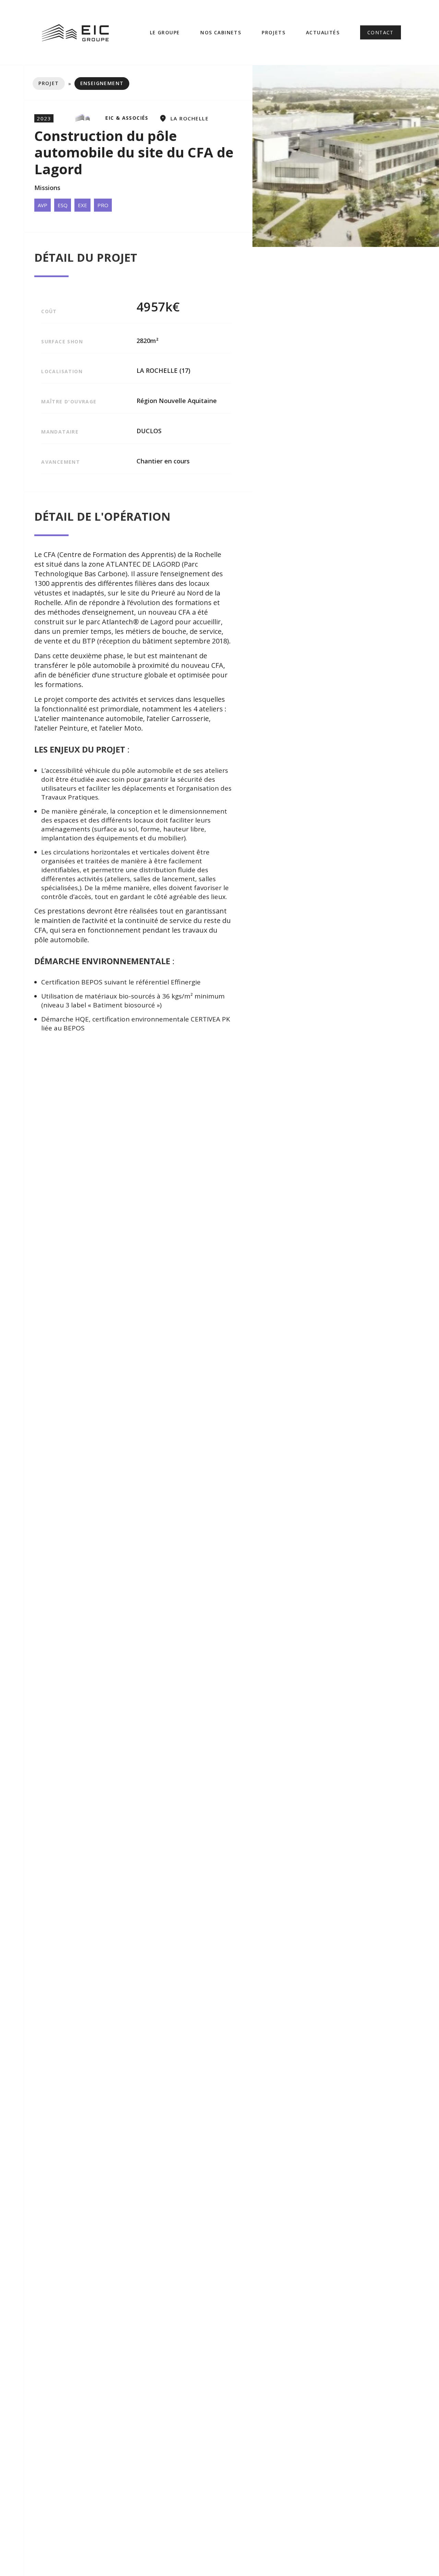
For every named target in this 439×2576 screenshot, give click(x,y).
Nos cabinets (221, 32)
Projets (274, 32)
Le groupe (165, 32)
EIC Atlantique (216, 72)
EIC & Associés (215, 52)
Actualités (323, 32)
